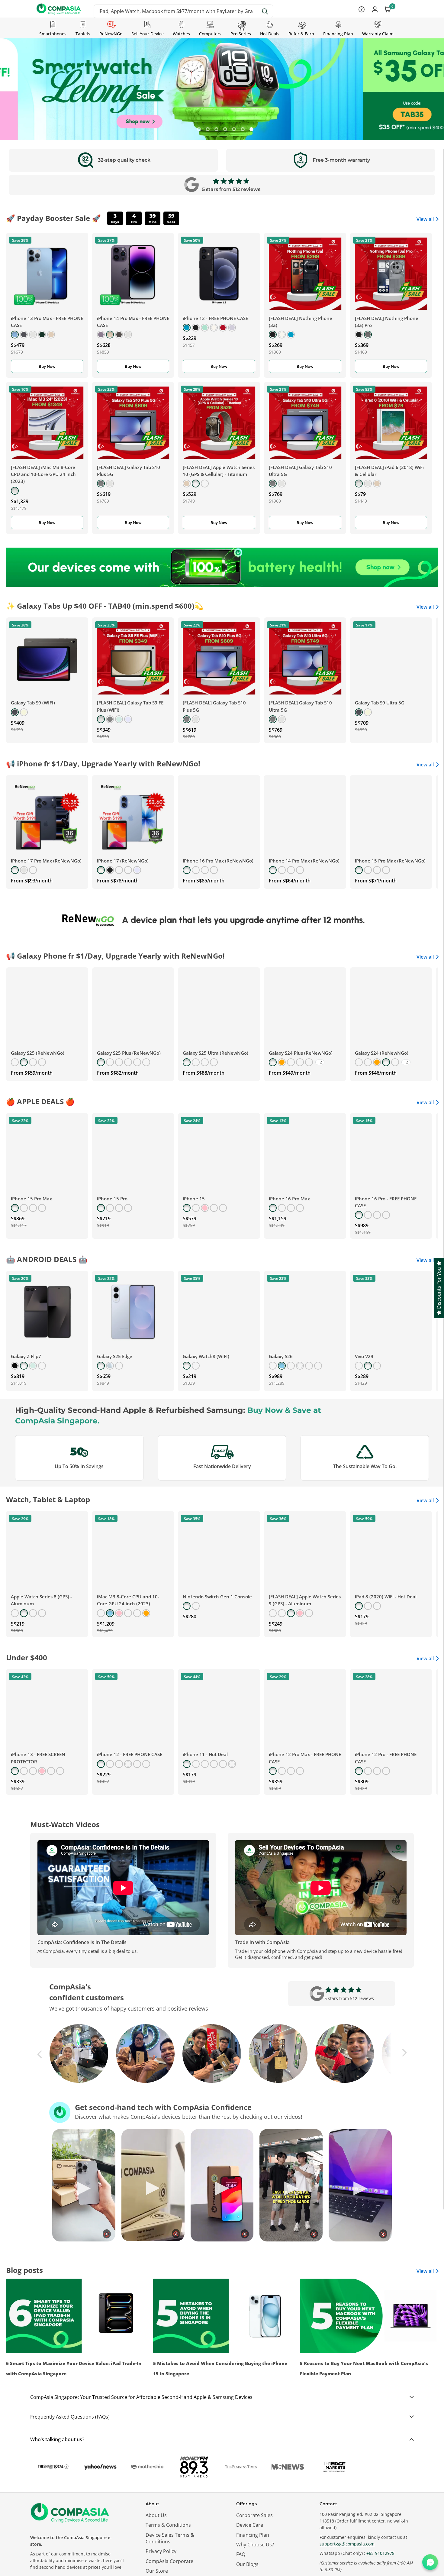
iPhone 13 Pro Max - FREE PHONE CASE (47, 322)
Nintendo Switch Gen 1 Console (217, 1597)
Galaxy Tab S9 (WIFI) (33, 703)
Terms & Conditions (168, 2525)
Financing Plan (338, 34)
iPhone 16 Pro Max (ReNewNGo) (218, 861)
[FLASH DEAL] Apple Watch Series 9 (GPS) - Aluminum (305, 1600)
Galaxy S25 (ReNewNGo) (38, 1053)
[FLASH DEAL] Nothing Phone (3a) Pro (387, 322)
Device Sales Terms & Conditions (170, 2538)
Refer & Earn (301, 34)
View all (425, 219)
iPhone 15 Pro (112, 1199)
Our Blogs (247, 2564)
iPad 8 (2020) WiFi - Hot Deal (386, 1597)
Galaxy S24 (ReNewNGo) (382, 1053)
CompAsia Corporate (169, 2561)
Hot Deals (270, 34)
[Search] (265, 11)
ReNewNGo (111, 34)
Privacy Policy (161, 2551)
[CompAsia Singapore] (222, 567)
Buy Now (47, 366)
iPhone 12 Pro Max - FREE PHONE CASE (305, 1758)
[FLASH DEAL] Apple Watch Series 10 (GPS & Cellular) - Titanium (219, 471)
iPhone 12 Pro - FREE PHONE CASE (386, 1758)
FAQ (241, 2554)
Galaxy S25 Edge (115, 1356)
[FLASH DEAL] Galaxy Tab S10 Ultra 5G (300, 471)
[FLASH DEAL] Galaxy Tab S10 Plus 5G (129, 471)
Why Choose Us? (255, 2545)
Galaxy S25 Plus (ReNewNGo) (129, 1053)
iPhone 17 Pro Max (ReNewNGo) (46, 861)
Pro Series (241, 34)
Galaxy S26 (281, 1356)
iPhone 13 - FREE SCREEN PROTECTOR (38, 1758)
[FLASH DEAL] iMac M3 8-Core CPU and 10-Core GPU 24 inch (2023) (43, 474)
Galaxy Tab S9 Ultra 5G (380, 703)
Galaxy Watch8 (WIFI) (206, 1356)
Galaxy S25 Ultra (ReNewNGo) (216, 1053)
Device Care (250, 2525)
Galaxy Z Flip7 (26, 1356)
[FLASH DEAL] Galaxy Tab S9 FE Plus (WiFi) (130, 706)
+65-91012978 (380, 2553)
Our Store (157, 2571)
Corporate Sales (254, 2515)
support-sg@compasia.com (347, 2544)
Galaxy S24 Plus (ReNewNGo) (301, 1053)
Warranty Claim (378, 34)
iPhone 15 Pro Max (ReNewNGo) (390, 861)
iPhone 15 (194, 1199)
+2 (320, 1062)
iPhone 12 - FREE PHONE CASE (215, 318)
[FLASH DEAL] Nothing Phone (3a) (301, 322)
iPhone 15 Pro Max (31, 1199)
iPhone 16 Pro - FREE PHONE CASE (386, 1202)
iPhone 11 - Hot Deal (205, 1754)
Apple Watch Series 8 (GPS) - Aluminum (41, 1600)
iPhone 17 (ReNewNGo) (123, 861)
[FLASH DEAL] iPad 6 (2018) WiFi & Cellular (389, 471)
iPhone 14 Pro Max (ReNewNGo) (304, 861)
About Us (156, 2515)
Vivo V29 (364, 1356)
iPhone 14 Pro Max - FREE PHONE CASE (133, 322)
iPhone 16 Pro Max (289, 1199)
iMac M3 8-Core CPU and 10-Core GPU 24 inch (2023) (128, 1600)
